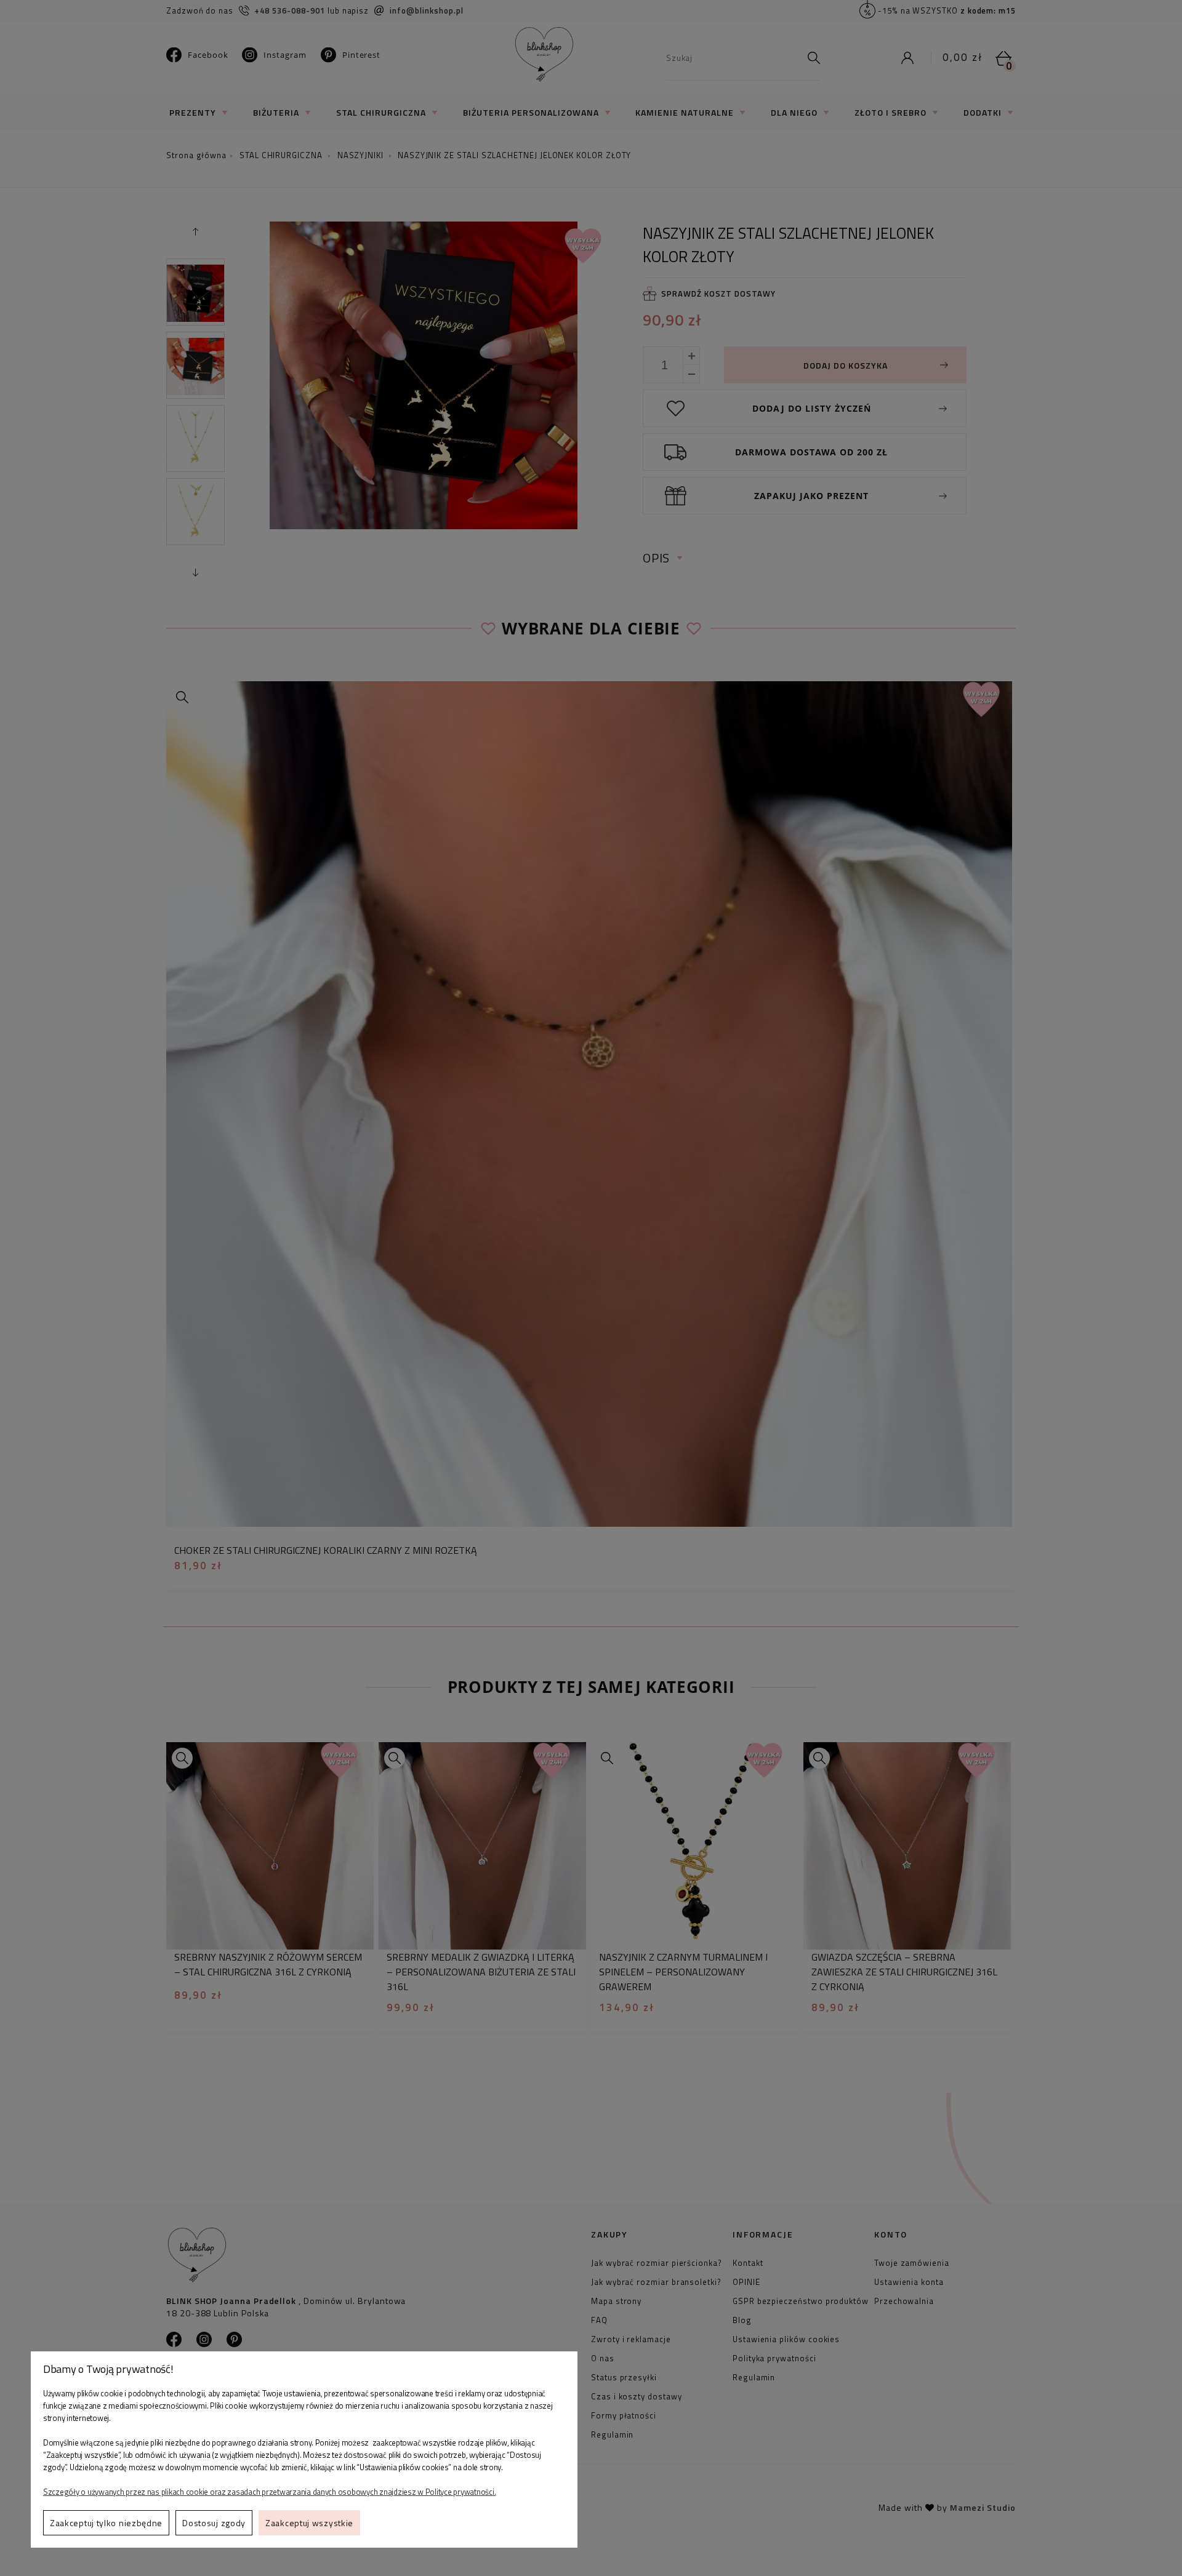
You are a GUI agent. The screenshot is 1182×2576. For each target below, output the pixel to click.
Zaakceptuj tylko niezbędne (106, 2523)
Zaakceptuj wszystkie (309, 2523)
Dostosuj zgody (214, 2523)
